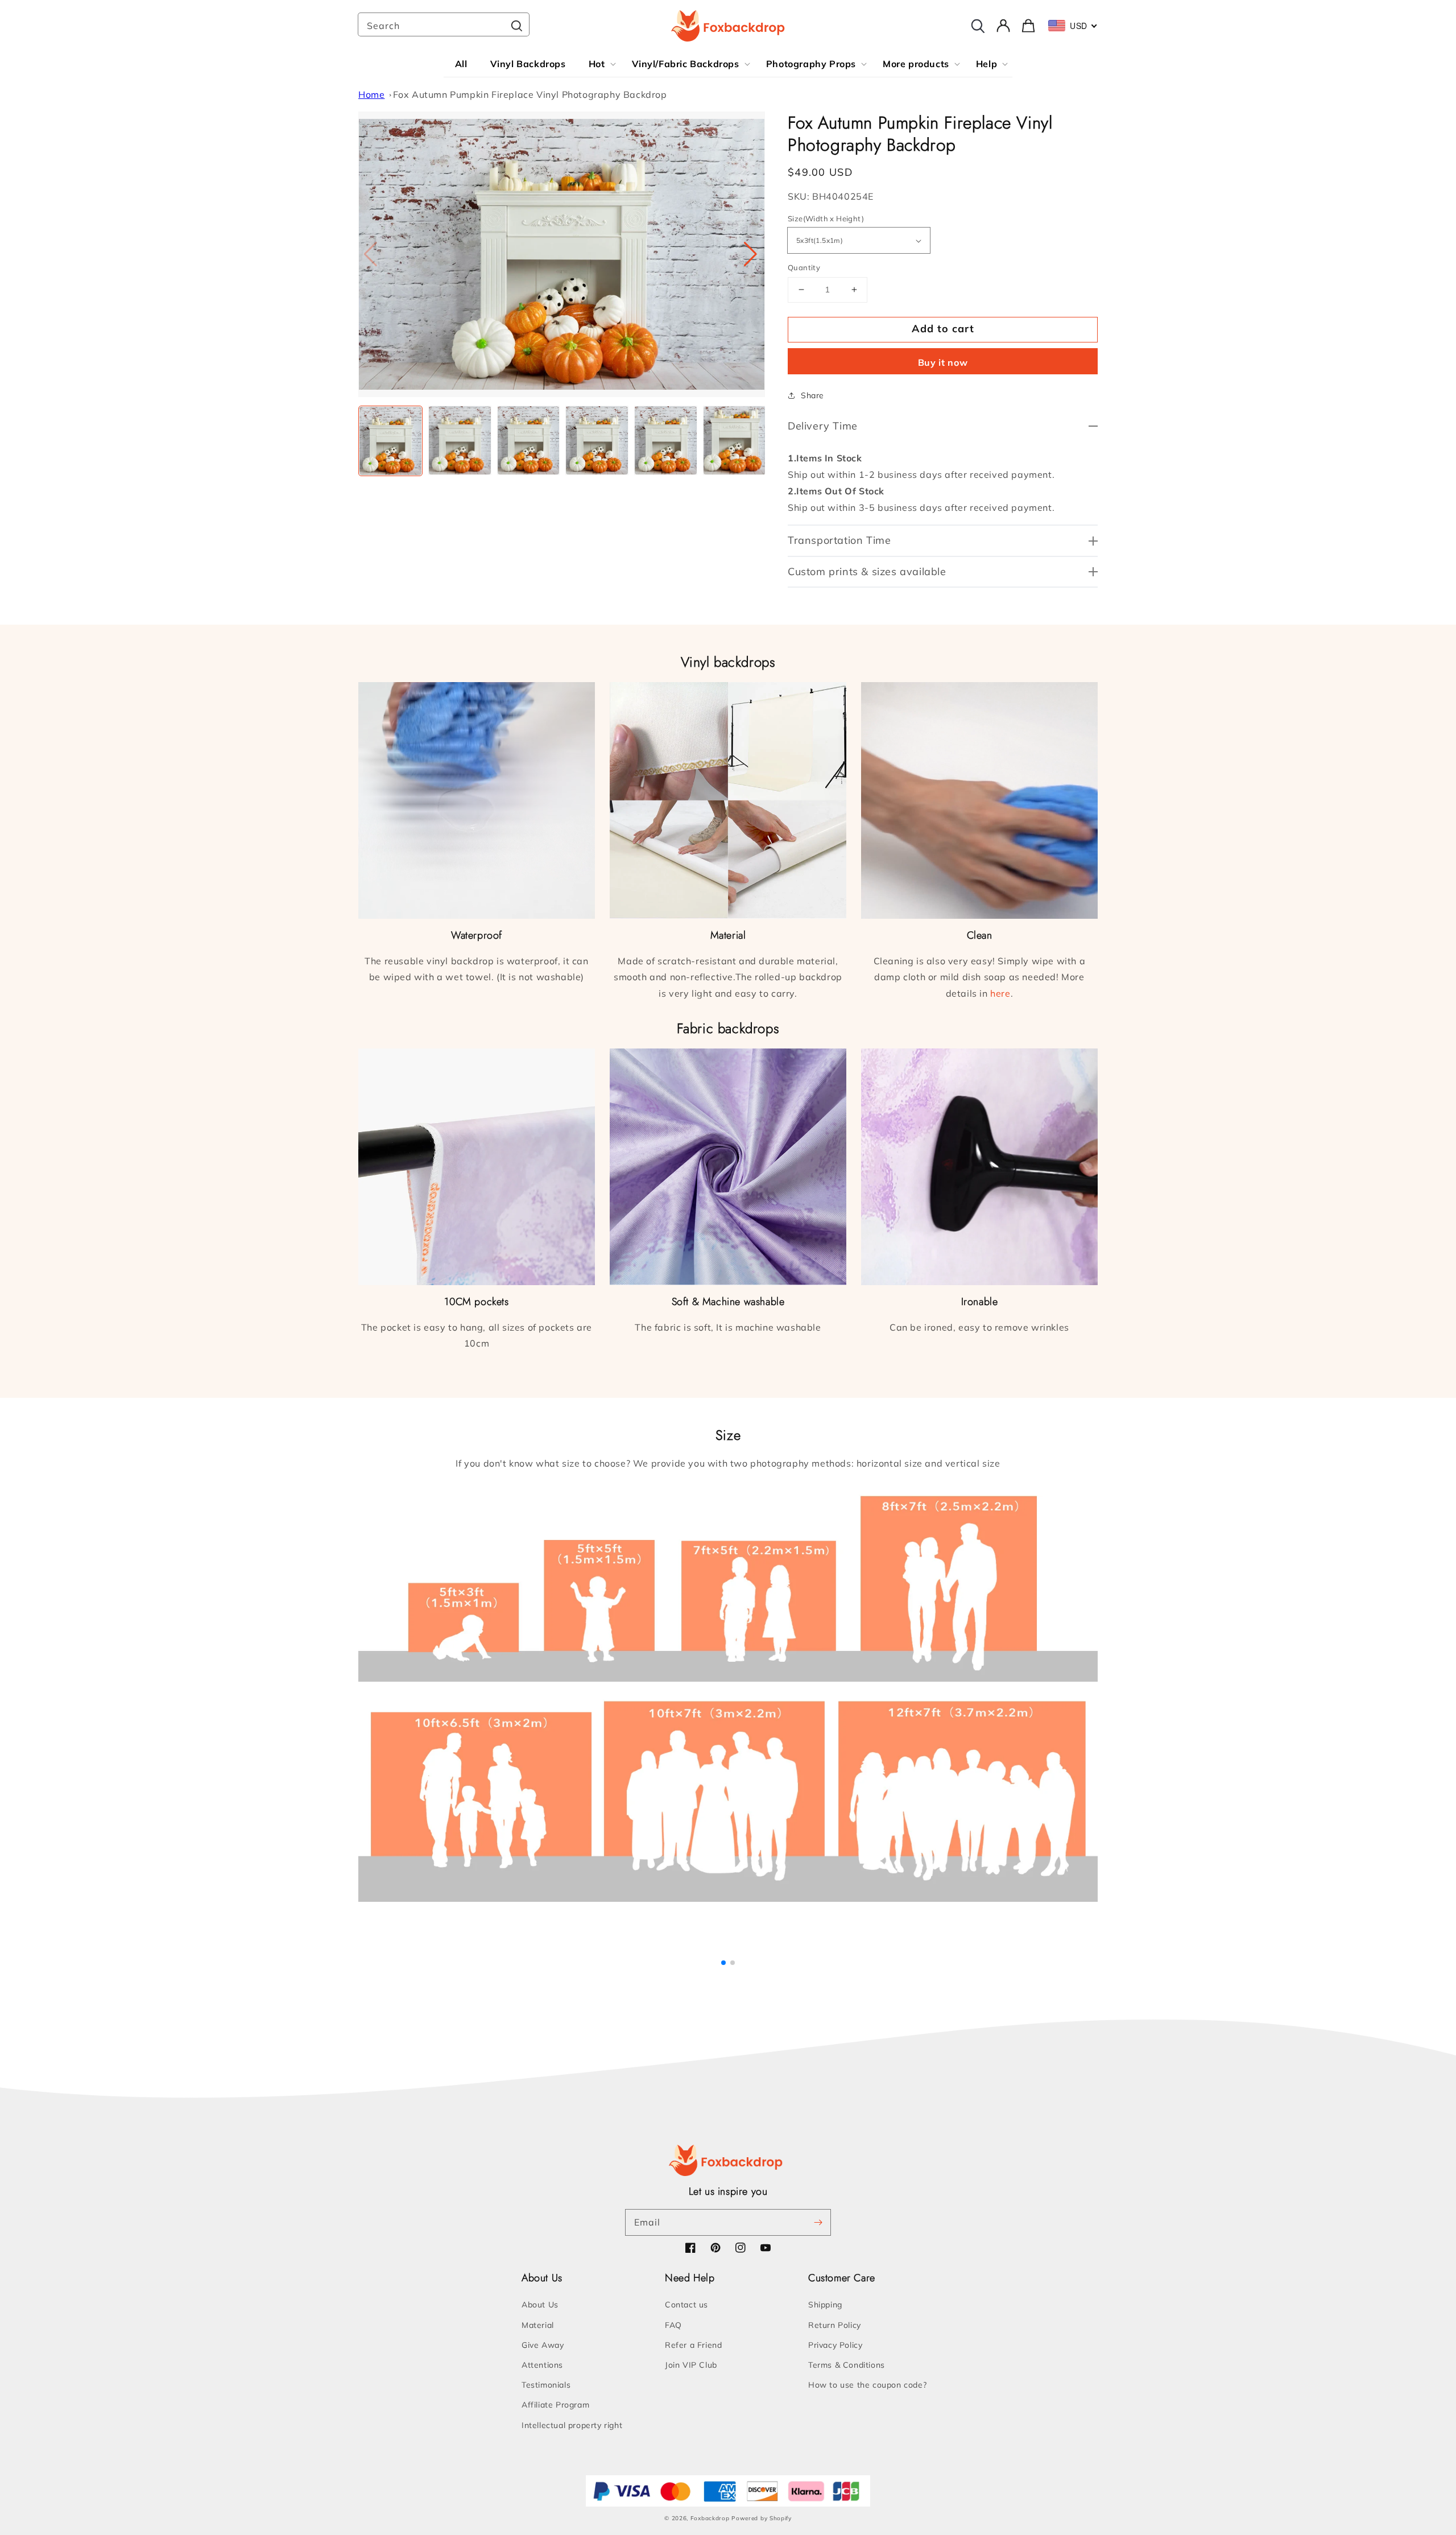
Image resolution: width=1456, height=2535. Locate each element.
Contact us (686, 2305)
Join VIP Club (691, 2365)
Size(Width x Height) (826, 218)
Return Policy (835, 2325)
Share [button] (812, 395)
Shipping (825, 2305)
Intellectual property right (572, 2425)
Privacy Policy (835, 2345)
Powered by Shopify (762, 2518)
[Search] (516, 26)
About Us (540, 2305)
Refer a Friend (693, 2345)
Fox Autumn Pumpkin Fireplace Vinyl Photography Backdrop (530, 94)
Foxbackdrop (710, 2518)
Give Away (543, 2345)
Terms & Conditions (847, 2365)
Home (371, 94)
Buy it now (943, 362)
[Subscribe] (818, 2222)
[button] (752, 254)
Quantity (804, 267)
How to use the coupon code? (867, 2385)
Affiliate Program (555, 2405)
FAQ (673, 2325)
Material (538, 2325)
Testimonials (546, 2385)
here (1000, 993)
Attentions (542, 2365)
